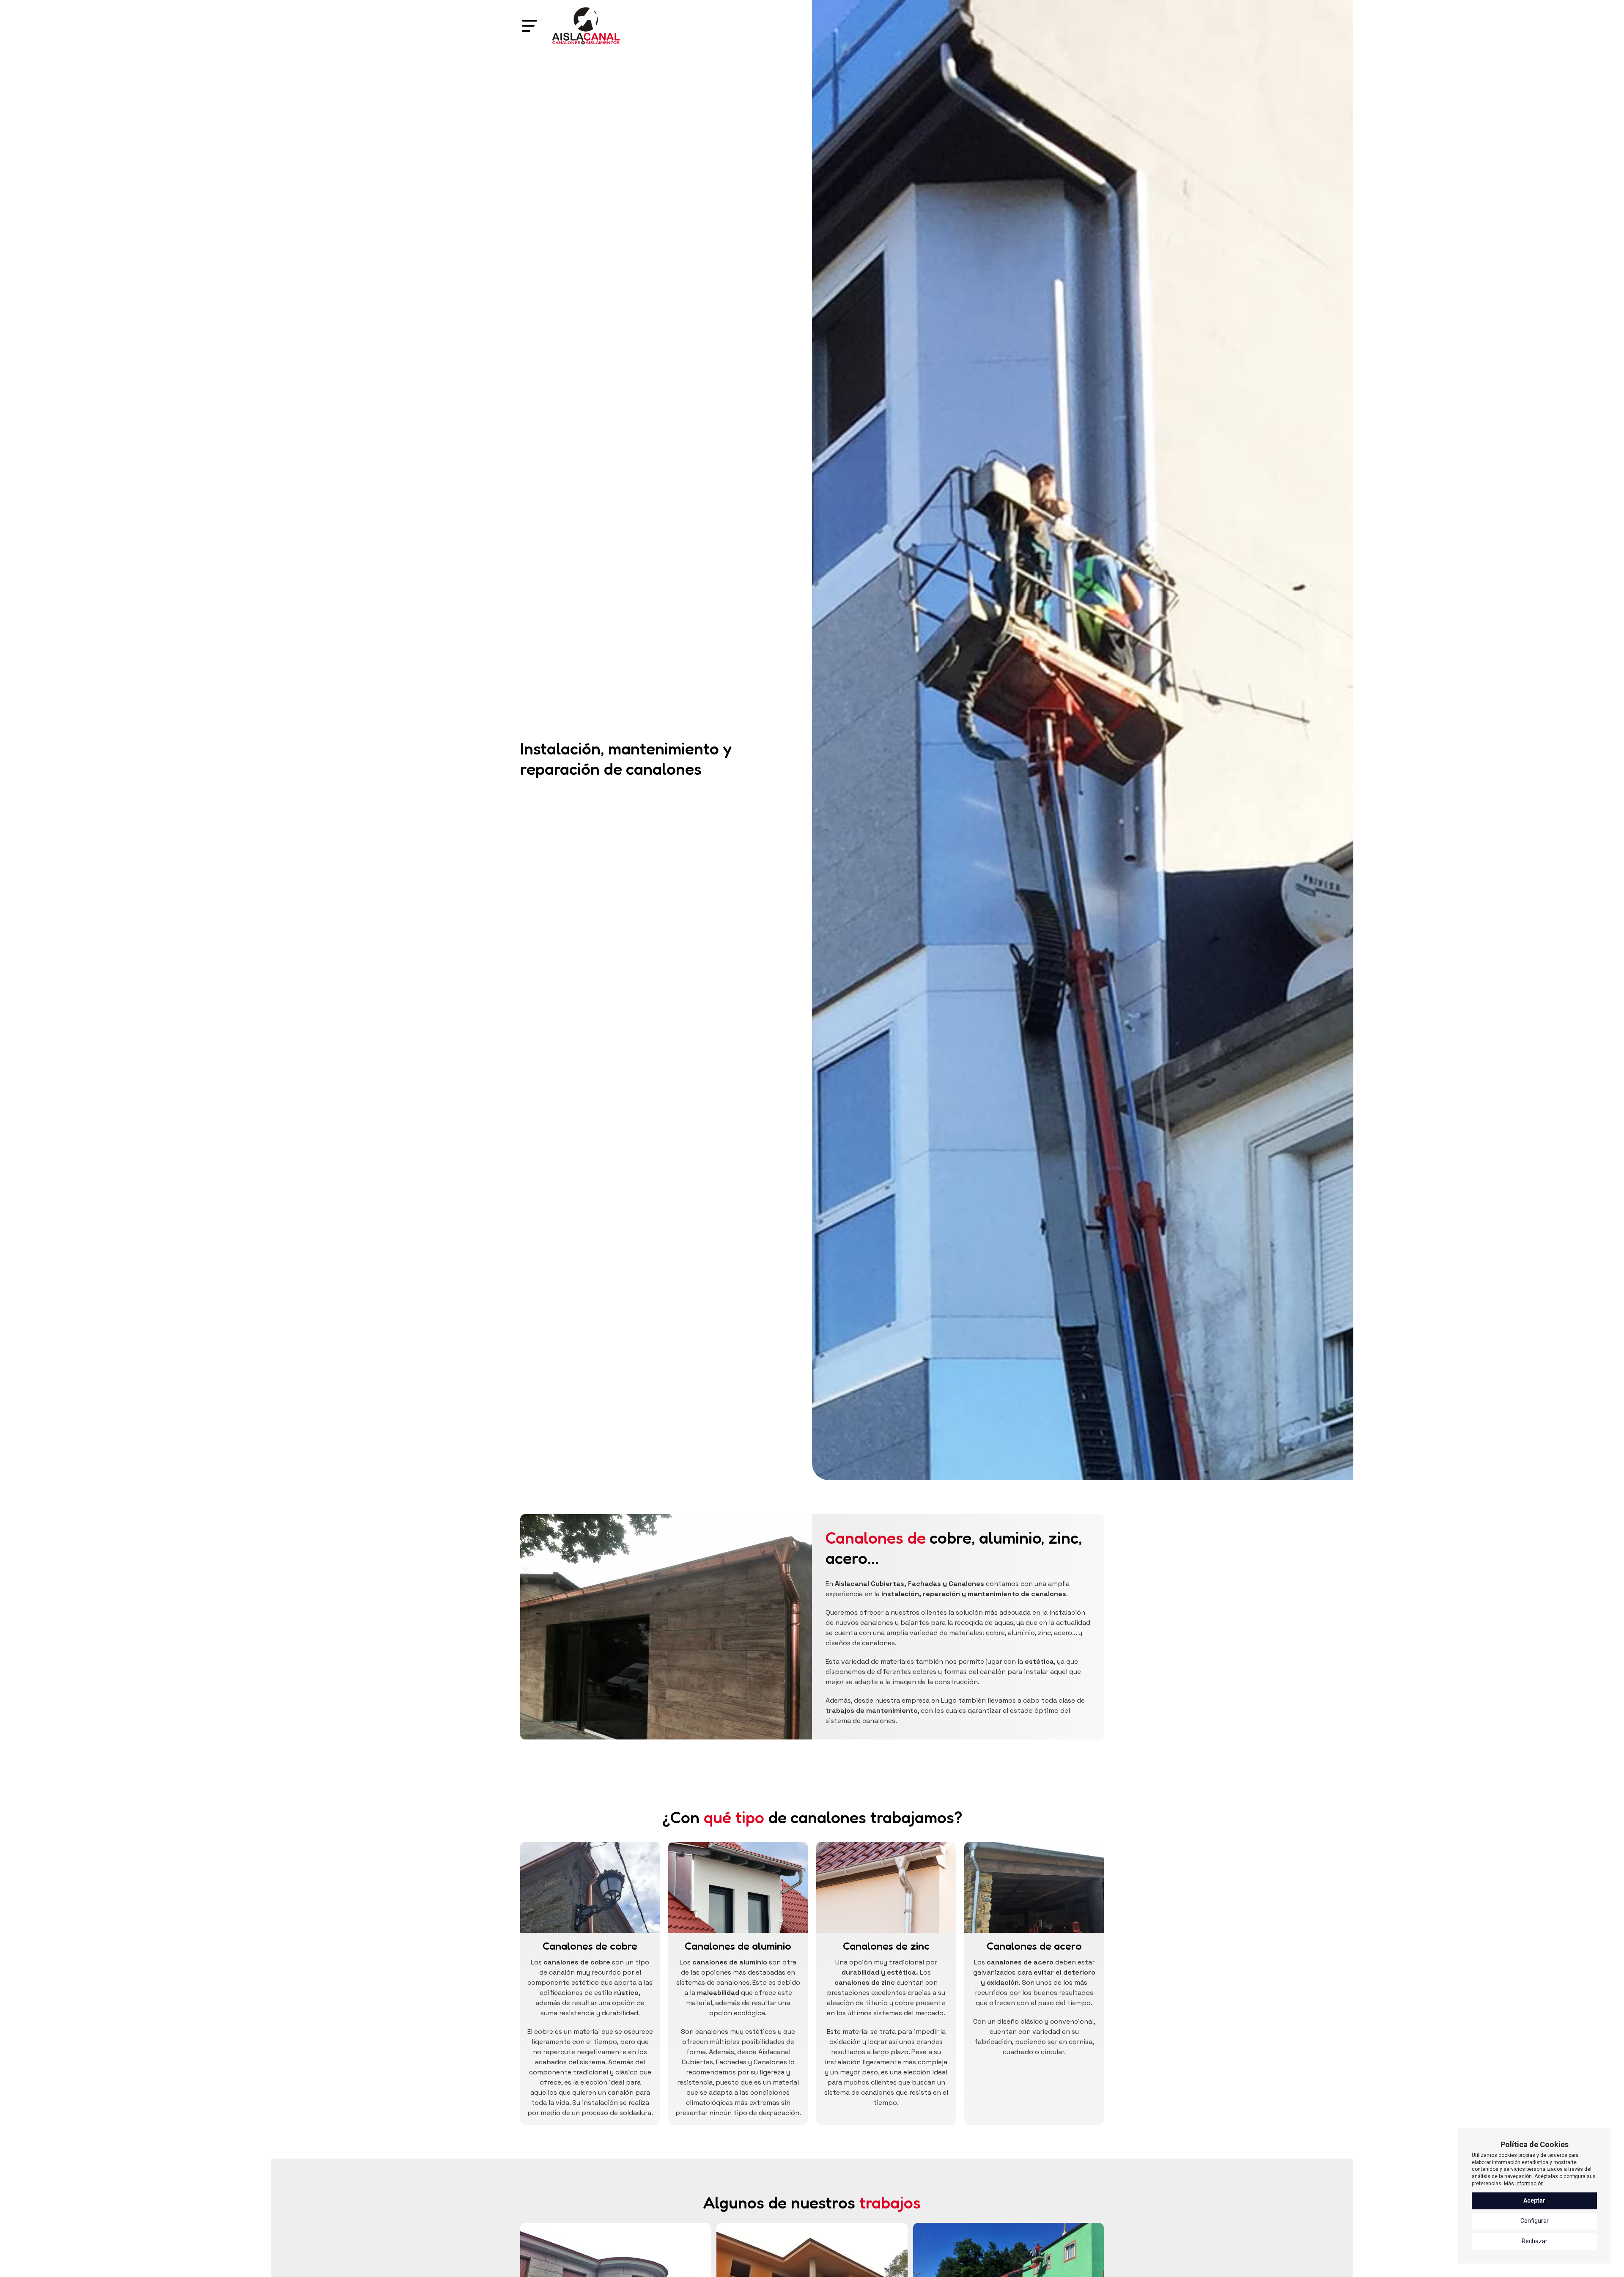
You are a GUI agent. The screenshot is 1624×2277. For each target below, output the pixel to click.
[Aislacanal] (586, 26)
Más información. (1524, 2184)
